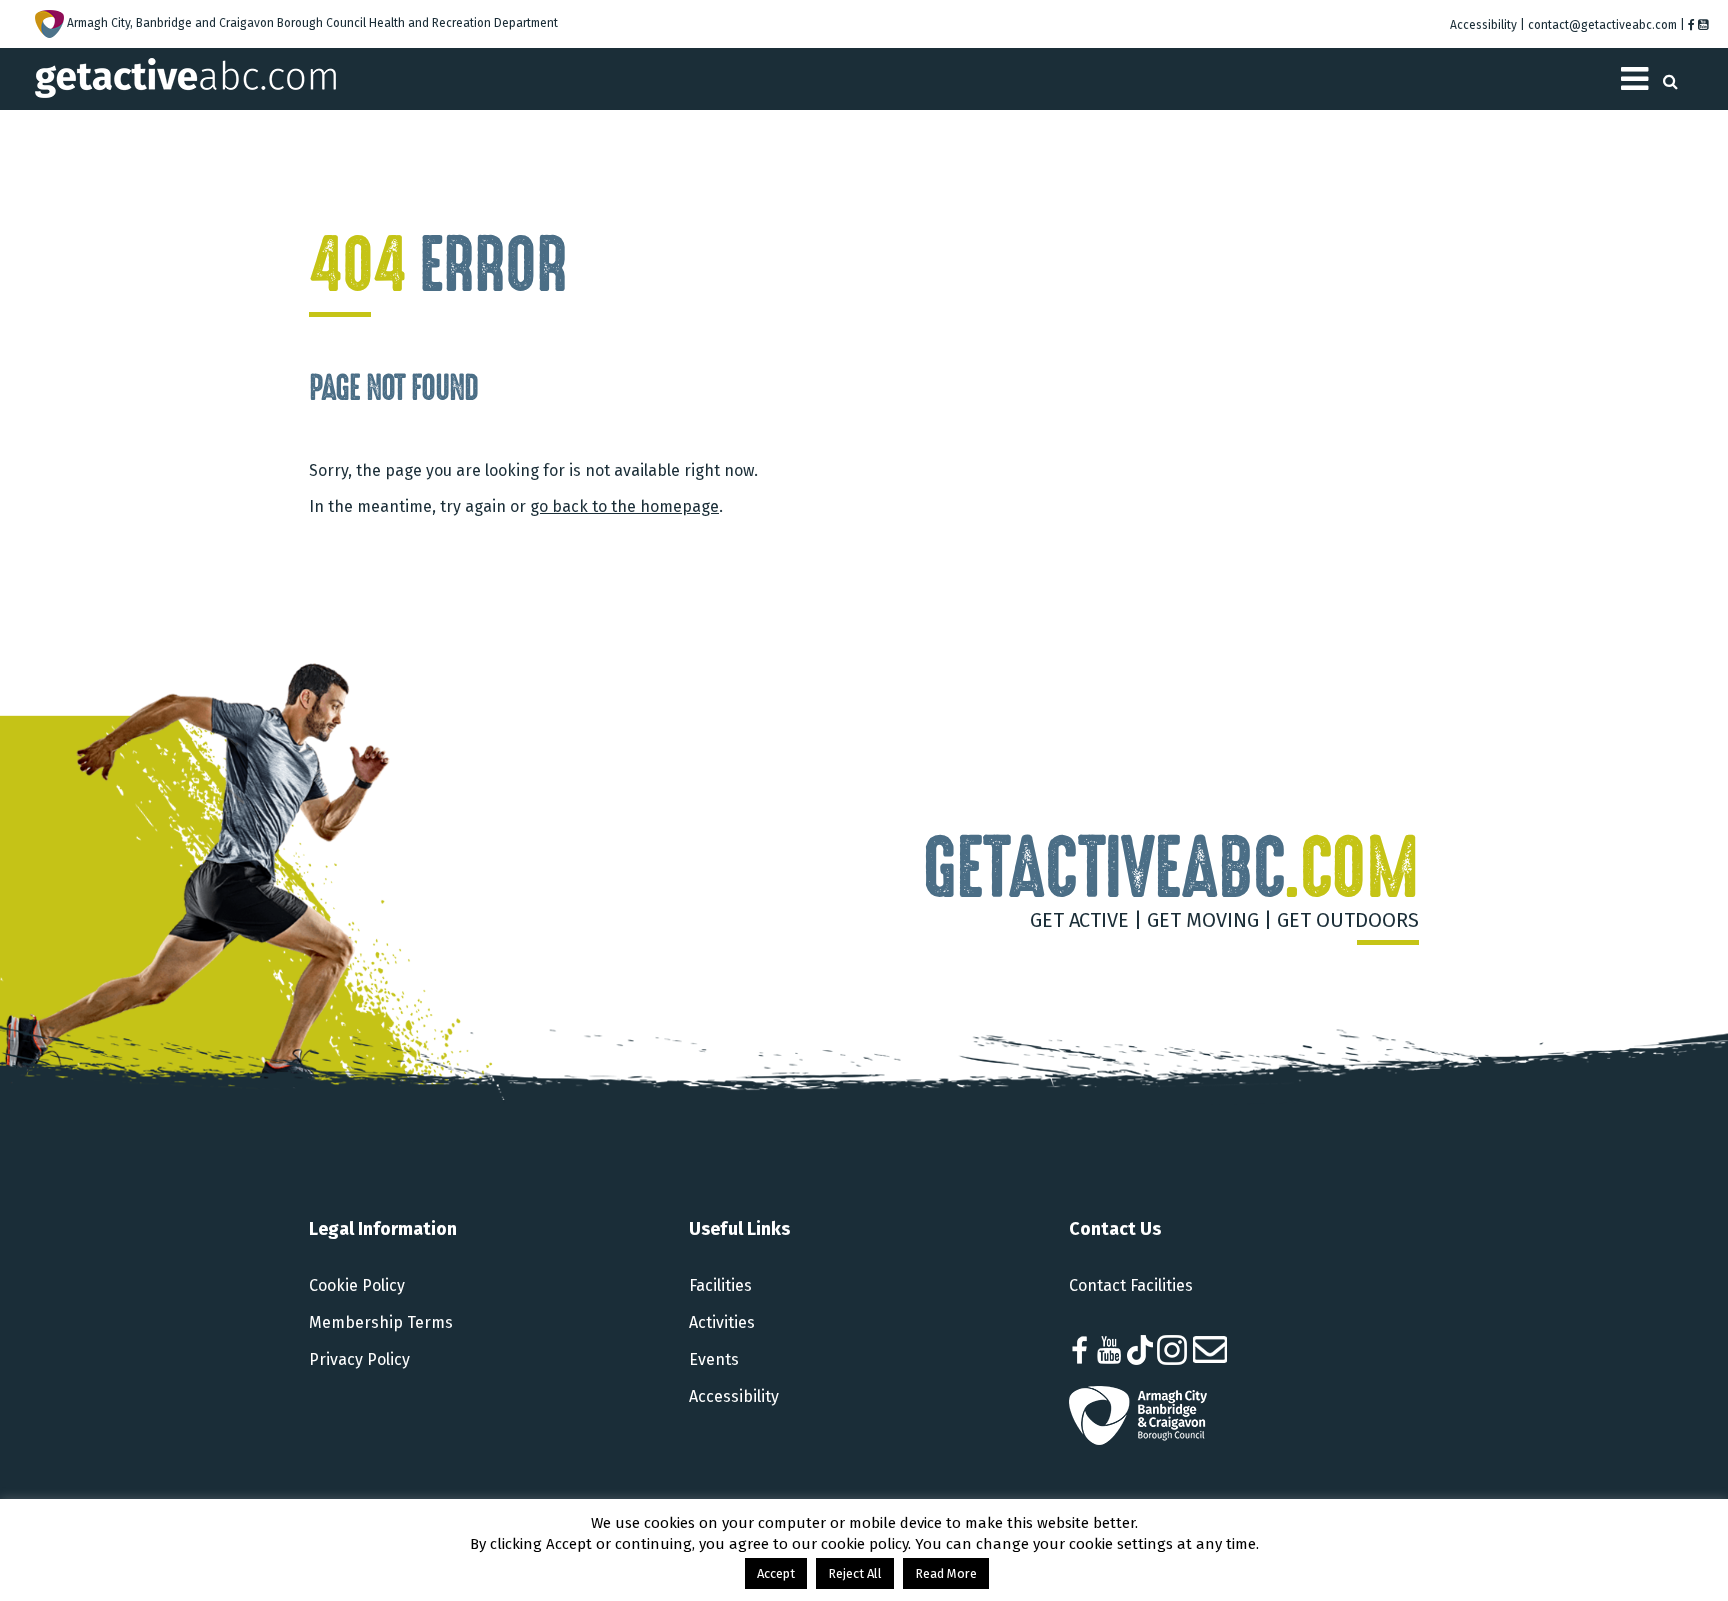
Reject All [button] (855, 1573)
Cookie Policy (357, 1285)
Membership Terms (381, 1322)
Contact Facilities (1131, 1285)
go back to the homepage (624, 506)
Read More (946, 1573)
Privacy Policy (359, 1359)
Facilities (720, 1285)
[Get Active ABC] (185, 76)
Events (714, 1359)
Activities (722, 1322)
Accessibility (734, 1396)
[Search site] (1670, 75)
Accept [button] (776, 1573)
